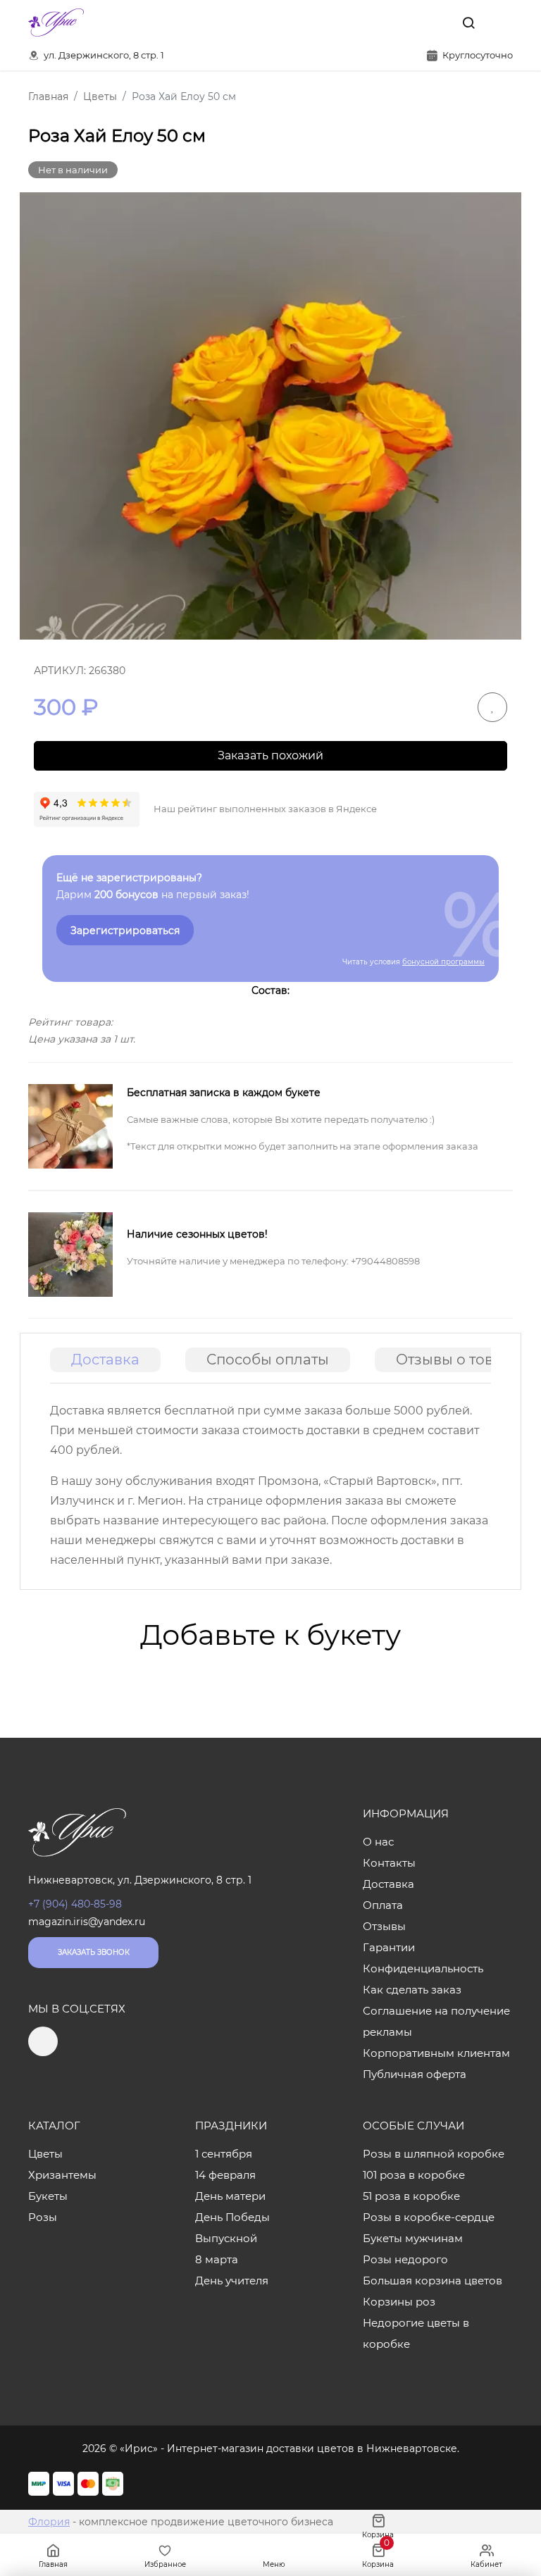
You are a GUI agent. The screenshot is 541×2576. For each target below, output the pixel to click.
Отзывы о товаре (458, 1359)
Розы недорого (405, 2259)
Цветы (45, 2154)
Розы (43, 2217)
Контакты (389, 1863)
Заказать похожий (270, 755)
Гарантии (389, 1947)
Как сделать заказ (412, 1990)
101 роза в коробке (414, 2175)
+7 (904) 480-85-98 (75, 1904)
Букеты (48, 2196)
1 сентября (224, 2154)
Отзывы (384, 1926)
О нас (378, 1842)
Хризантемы (62, 2175)
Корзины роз (399, 2302)
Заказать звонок (94, 1952)
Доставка (105, 1359)
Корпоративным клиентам (436, 2053)
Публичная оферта (415, 2074)
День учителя (232, 2281)
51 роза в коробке (411, 2196)
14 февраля (225, 2175)
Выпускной (226, 2238)
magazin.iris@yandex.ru (87, 1922)
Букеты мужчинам (413, 2238)
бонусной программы (443, 962)
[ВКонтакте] (436, 23)
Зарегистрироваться (125, 931)
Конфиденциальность (423, 1968)
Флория (49, 2522)
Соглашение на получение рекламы (436, 2021)
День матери (230, 2196)
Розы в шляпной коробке (434, 2154)
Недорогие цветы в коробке (416, 2333)
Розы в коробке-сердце (429, 2217)
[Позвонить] (501, 23)
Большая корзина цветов (433, 2281)
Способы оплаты (268, 1359)
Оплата (383, 1905)
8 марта (217, 2259)
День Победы (232, 2217)
